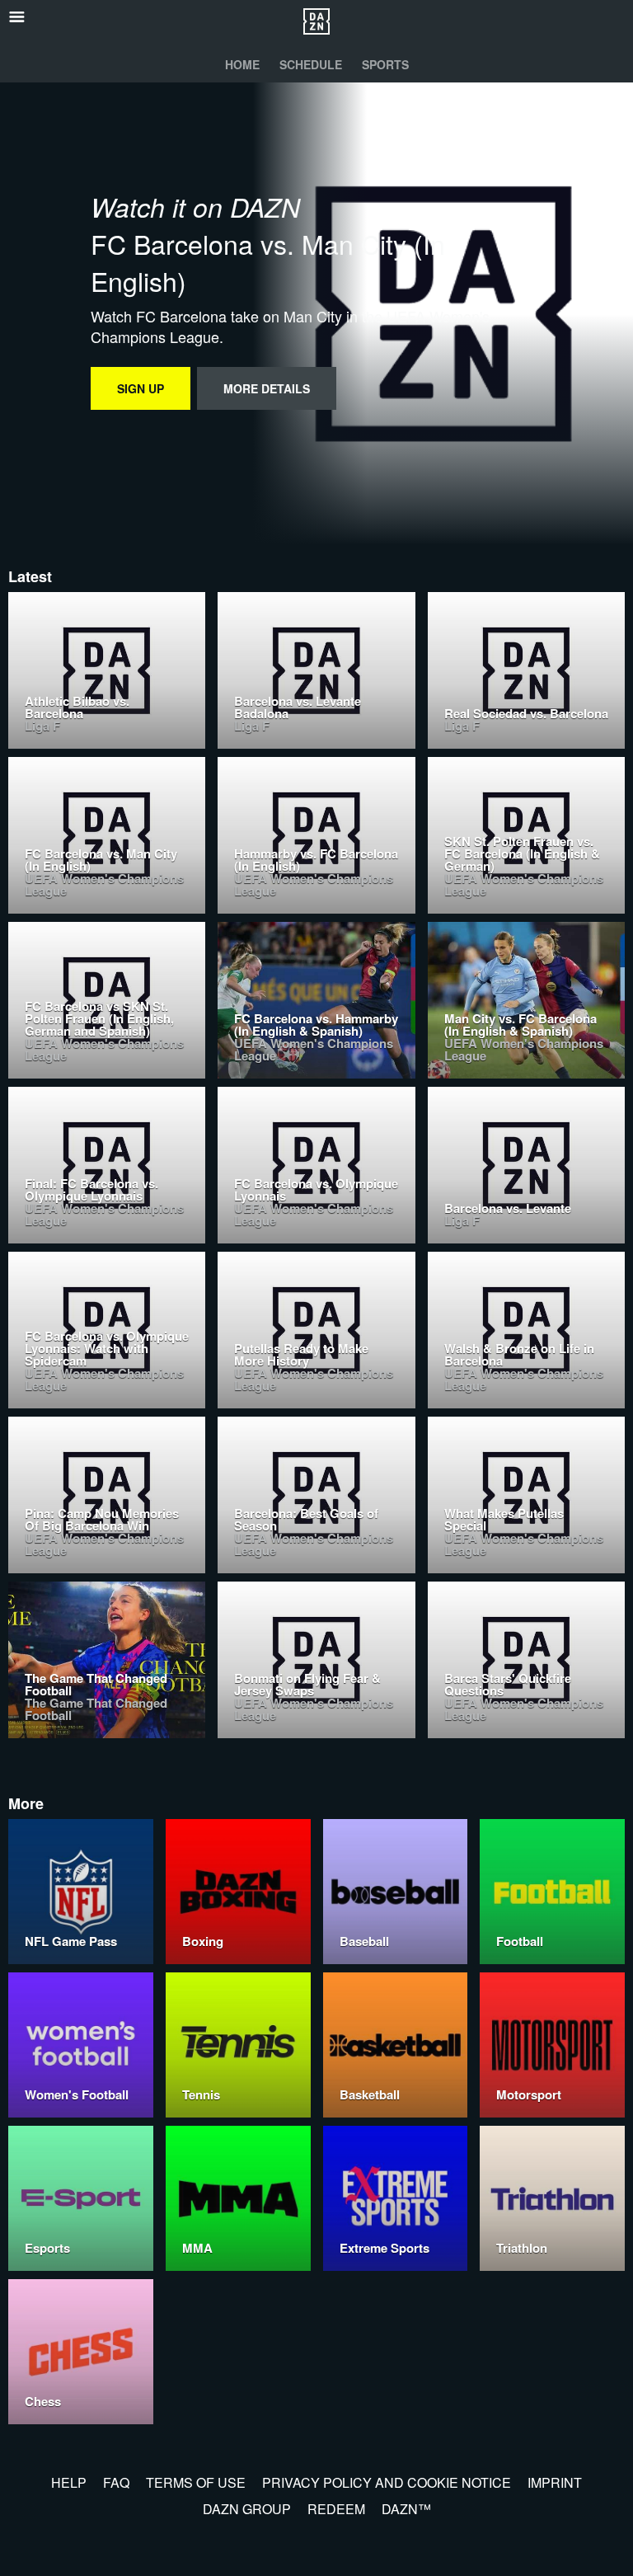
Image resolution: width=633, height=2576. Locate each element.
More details (267, 388)
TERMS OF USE (196, 2482)
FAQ (116, 2482)
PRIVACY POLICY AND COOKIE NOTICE (387, 2482)
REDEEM (336, 2509)
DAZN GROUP (247, 2509)
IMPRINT (555, 2482)
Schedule (311, 64)
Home (242, 64)
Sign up (141, 388)
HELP (69, 2482)
